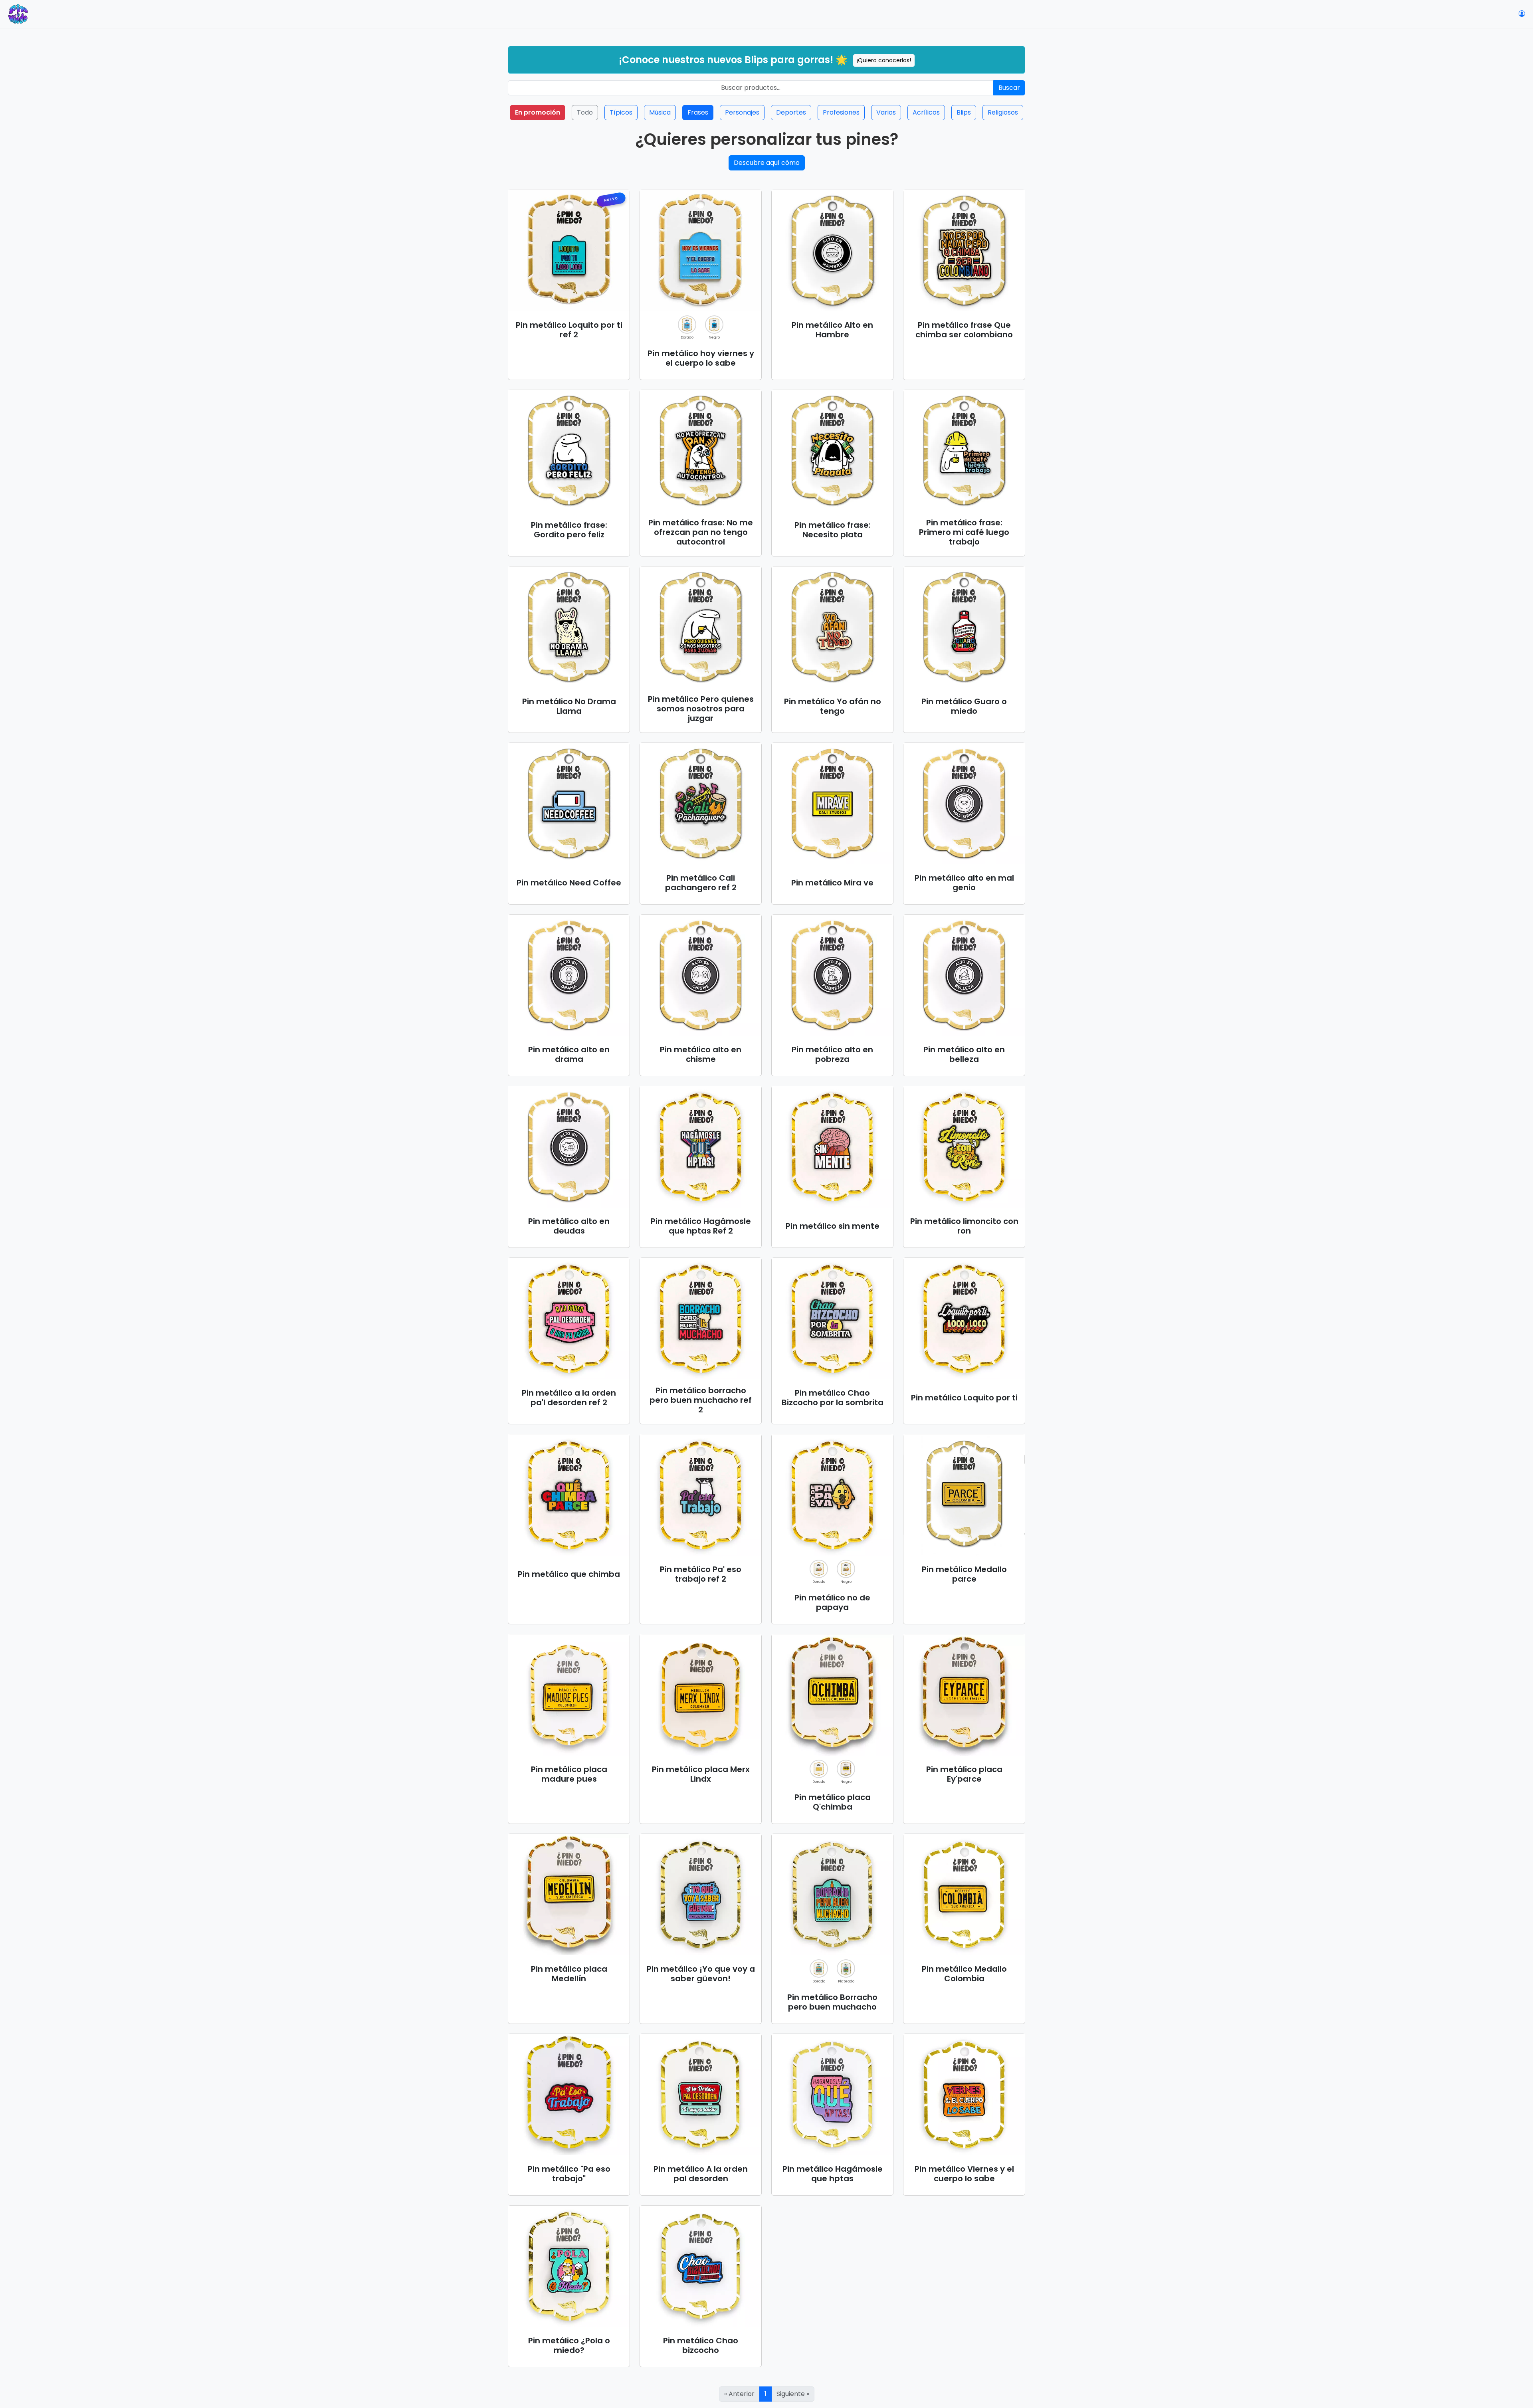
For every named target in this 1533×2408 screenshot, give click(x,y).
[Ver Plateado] (846, 1968)
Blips (964, 112)
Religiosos (1003, 112)
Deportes (791, 112)
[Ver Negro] (714, 325)
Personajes (742, 112)
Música (660, 112)
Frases (698, 112)
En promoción (538, 112)
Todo (585, 112)
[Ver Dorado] (687, 325)
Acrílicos (926, 112)
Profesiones (841, 112)
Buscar (1009, 88)
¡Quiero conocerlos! (884, 60)
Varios (886, 112)
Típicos (621, 112)
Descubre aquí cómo (767, 163)
